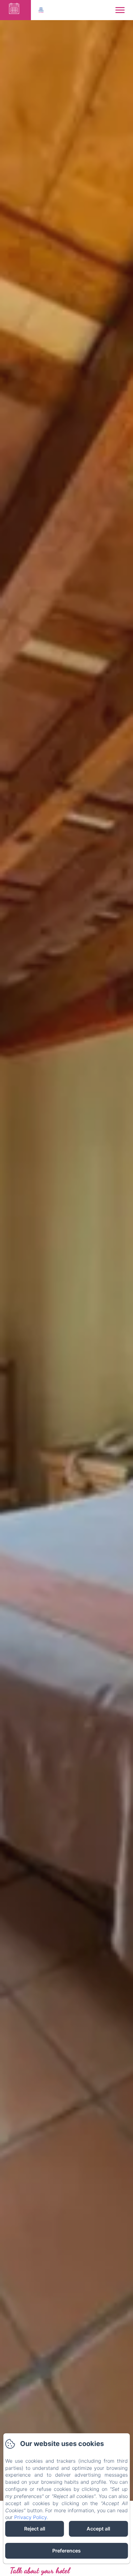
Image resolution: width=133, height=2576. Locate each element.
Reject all (35, 2529)
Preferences (66, 2551)
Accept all (98, 2529)
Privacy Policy (30, 2517)
